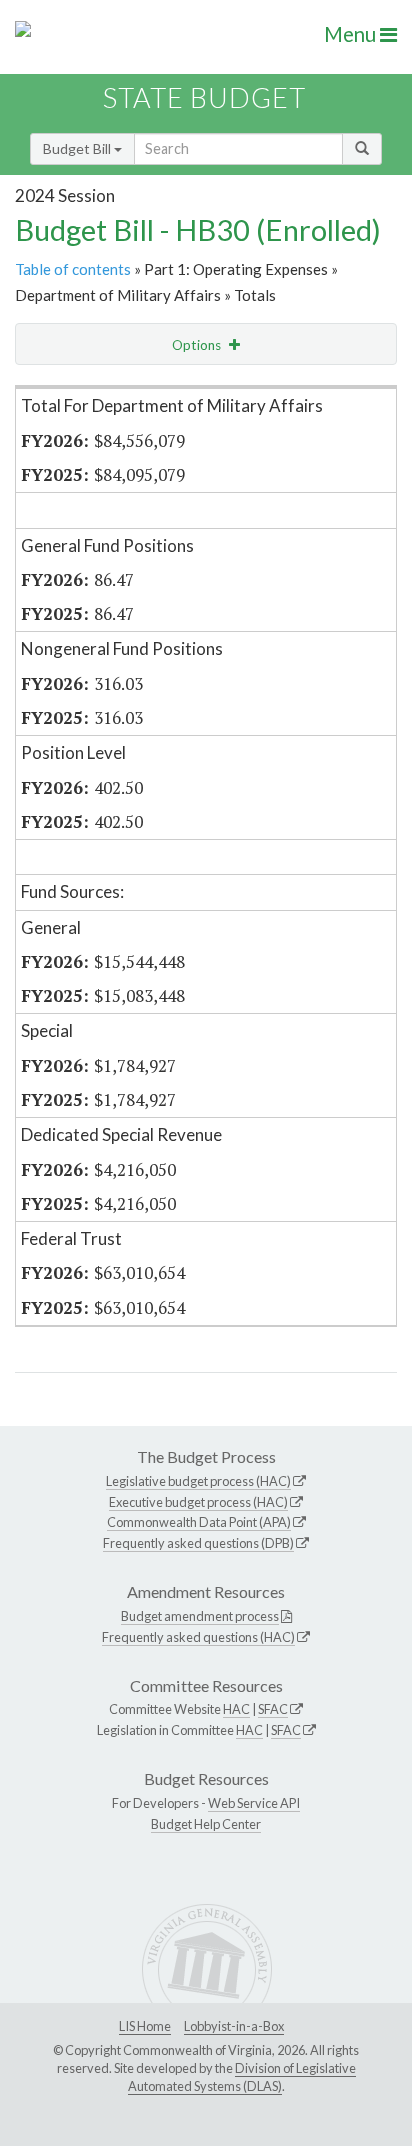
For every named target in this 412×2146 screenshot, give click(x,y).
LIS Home (145, 2026)
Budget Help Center (206, 1824)
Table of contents (73, 269)
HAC (236, 1709)
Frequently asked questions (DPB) (198, 1543)
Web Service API (254, 1803)
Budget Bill (78, 148)
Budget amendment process (200, 1616)
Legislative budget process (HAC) (198, 1481)
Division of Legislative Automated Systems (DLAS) (242, 2077)
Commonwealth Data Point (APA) (199, 1522)
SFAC (273, 1709)
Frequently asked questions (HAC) (198, 1637)
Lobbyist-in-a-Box (234, 2026)
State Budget (204, 97)
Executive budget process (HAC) (198, 1502)
